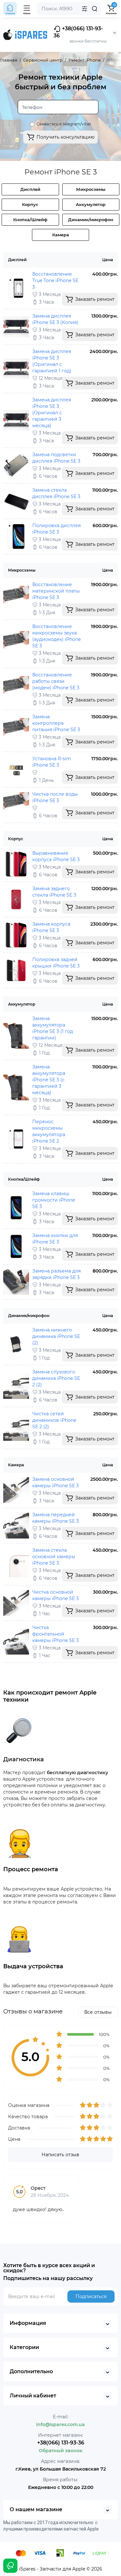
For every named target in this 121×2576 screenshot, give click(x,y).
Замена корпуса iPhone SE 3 (51, 927)
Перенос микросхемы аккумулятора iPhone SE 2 (49, 1131)
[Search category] (85, 9)
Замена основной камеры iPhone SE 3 (55, 1482)
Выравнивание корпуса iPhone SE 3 (56, 856)
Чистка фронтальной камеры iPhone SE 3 (55, 1634)
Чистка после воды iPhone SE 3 (55, 797)
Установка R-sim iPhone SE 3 (52, 762)
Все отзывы (98, 2012)
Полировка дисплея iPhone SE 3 (56, 529)
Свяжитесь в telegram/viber (64, 124)
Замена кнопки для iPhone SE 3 (55, 1239)
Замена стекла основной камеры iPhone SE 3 (54, 1557)
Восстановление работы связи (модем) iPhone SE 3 (56, 681)
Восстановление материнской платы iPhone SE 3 (56, 591)
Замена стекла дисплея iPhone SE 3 (56, 493)
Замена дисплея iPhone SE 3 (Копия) (55, 319)
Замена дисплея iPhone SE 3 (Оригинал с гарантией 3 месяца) (52, 413)
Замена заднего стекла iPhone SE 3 (54, 892)
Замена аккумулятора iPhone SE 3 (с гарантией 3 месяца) (49, 1080)
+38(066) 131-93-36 (78, 32)
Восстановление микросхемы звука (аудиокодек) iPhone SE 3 (56, 636)
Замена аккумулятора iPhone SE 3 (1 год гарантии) (53, 1028)
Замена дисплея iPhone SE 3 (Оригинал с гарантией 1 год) (52, 361)
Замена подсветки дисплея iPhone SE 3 (56, 458)
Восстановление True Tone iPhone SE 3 (55, 280)
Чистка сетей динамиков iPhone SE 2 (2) (54, 1420)
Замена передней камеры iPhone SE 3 (55, 1518)
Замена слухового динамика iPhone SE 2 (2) (56, 1378)
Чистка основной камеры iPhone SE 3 (55, 1595)
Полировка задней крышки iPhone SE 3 (56, 963)
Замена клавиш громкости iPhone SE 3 (54, 1200)
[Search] (95, 9)
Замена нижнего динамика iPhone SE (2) (56, 1336)
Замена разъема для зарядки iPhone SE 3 (56, 1274)
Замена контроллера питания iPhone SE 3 (56, 723)
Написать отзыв (60, 2155)
